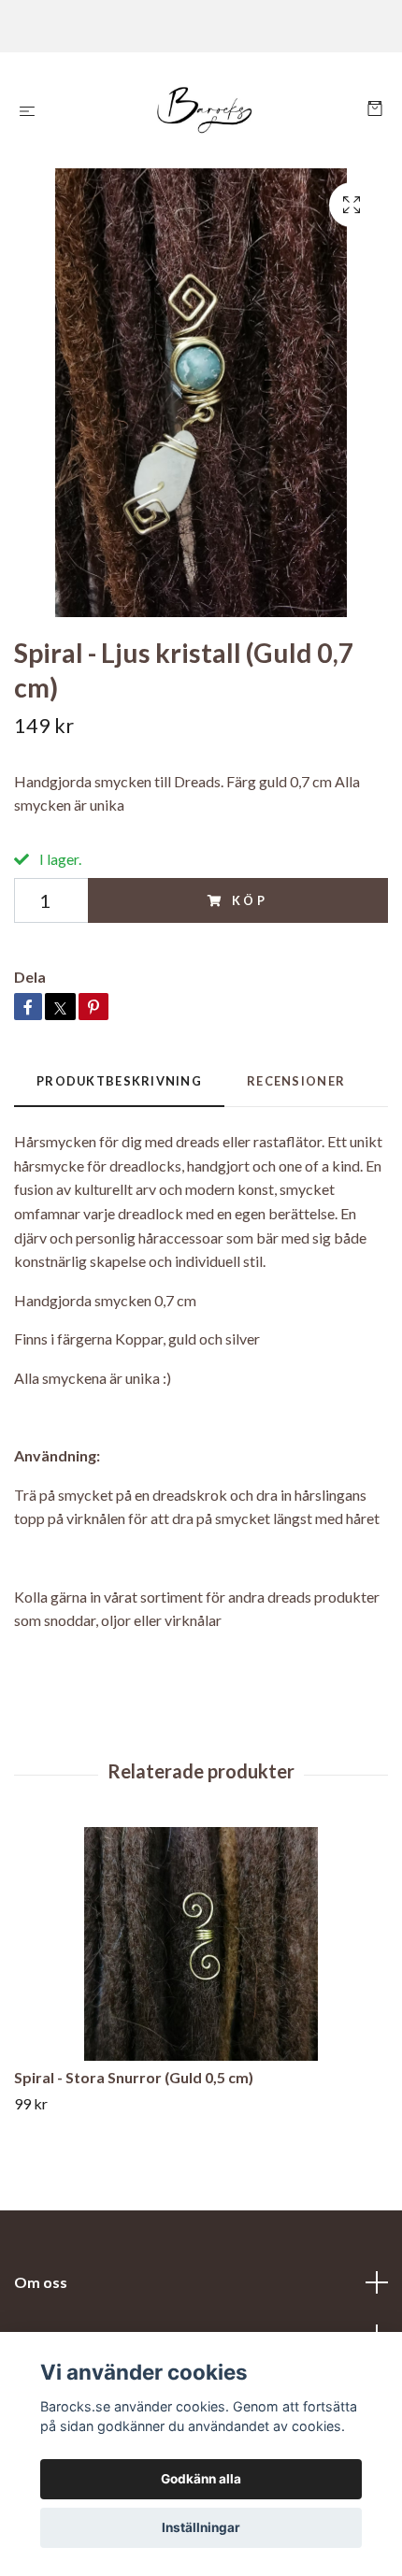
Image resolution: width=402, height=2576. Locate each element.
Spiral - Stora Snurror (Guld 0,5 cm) (134, 2077)
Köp (251, 900)
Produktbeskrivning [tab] (119, 1081)
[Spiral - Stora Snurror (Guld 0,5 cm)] (201, 1944)
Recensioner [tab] (296, 1081)
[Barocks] (205, 110)
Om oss (41, 2282)
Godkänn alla (201, 2479)
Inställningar (201, 2527)
